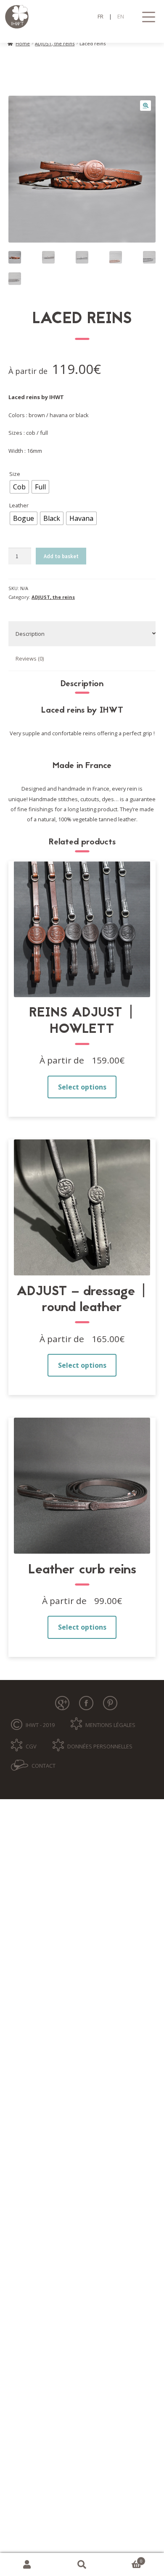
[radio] (19, 487)
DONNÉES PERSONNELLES (100, 1746)
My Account (27, 2565)
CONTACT (44, 1766)
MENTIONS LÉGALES (110, 1725)
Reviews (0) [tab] (30, 658)
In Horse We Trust (82, 17)
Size (15, 474)
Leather (19, 505)
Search (82, 2565)
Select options (82, 1087)
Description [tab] (30, 634)
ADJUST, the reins (55, 43)
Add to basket (61, 556)
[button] (145, 106)
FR (101, 16)
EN (121, 16)
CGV (31, 1746)
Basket (126, 2559)
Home (23, 43)
